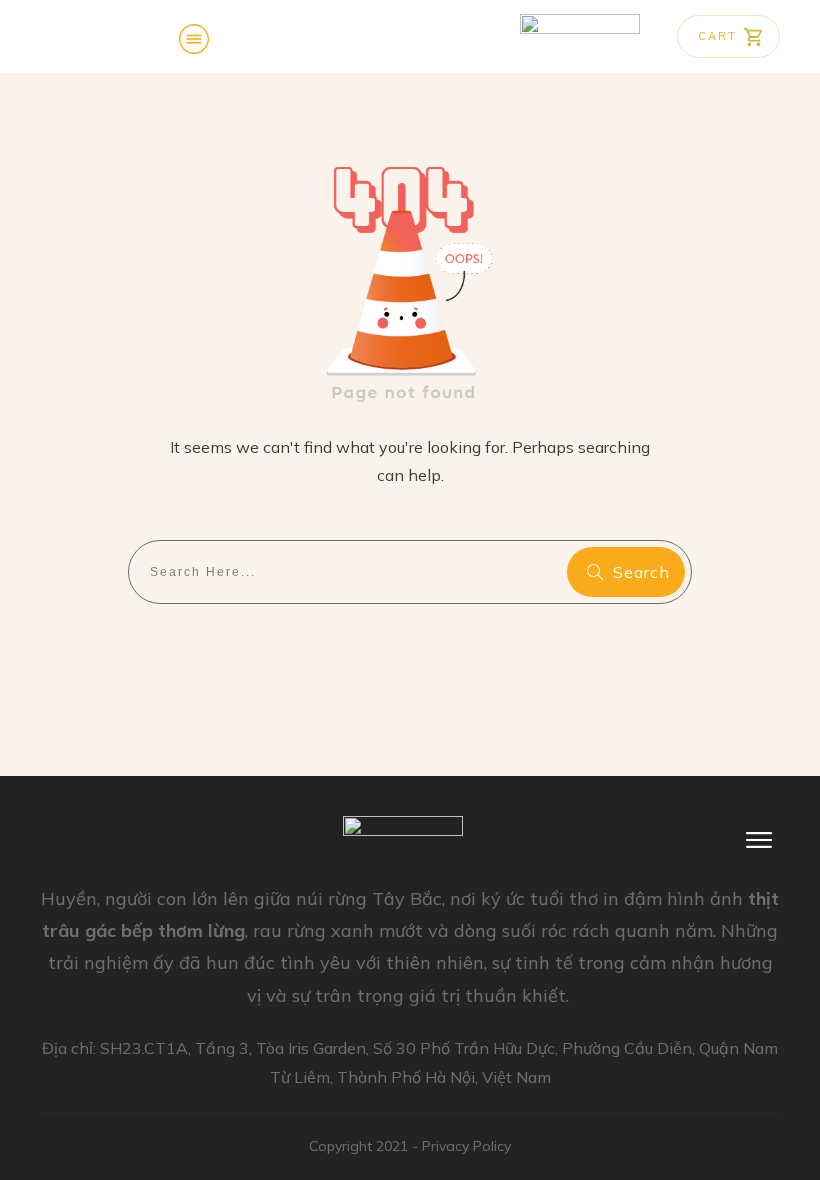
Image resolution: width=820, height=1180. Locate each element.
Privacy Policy (466, 1146)
